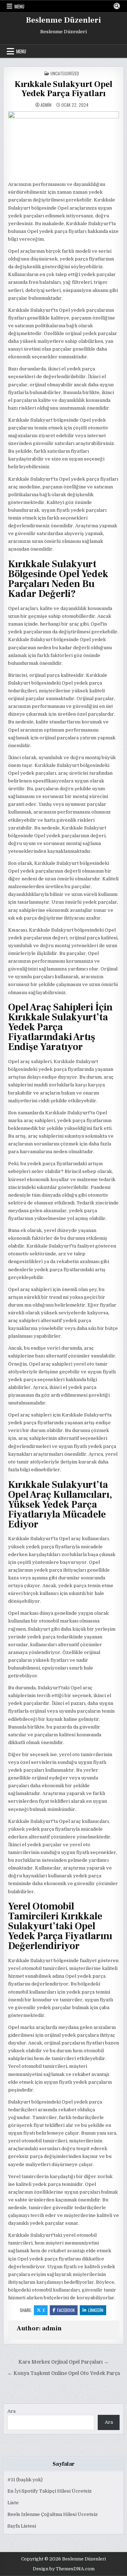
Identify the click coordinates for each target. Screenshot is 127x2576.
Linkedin (96, 2310)
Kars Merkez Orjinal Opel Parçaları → (64, 2362)
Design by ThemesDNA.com (64, 2569)
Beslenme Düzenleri (64, 20)
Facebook (66, 2310)
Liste (13, 2503)
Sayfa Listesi (22, 2526)
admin (46, 105)
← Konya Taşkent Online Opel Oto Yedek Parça (64, 2373)
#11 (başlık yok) (25, 2480)
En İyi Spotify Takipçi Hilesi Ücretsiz (50, 2491)
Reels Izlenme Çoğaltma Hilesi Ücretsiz (53, 2514)
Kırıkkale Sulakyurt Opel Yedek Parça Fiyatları (64, 89)
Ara (11, 2411)
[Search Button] (117, 6)
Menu (19, 6)
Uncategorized (65, 73)
